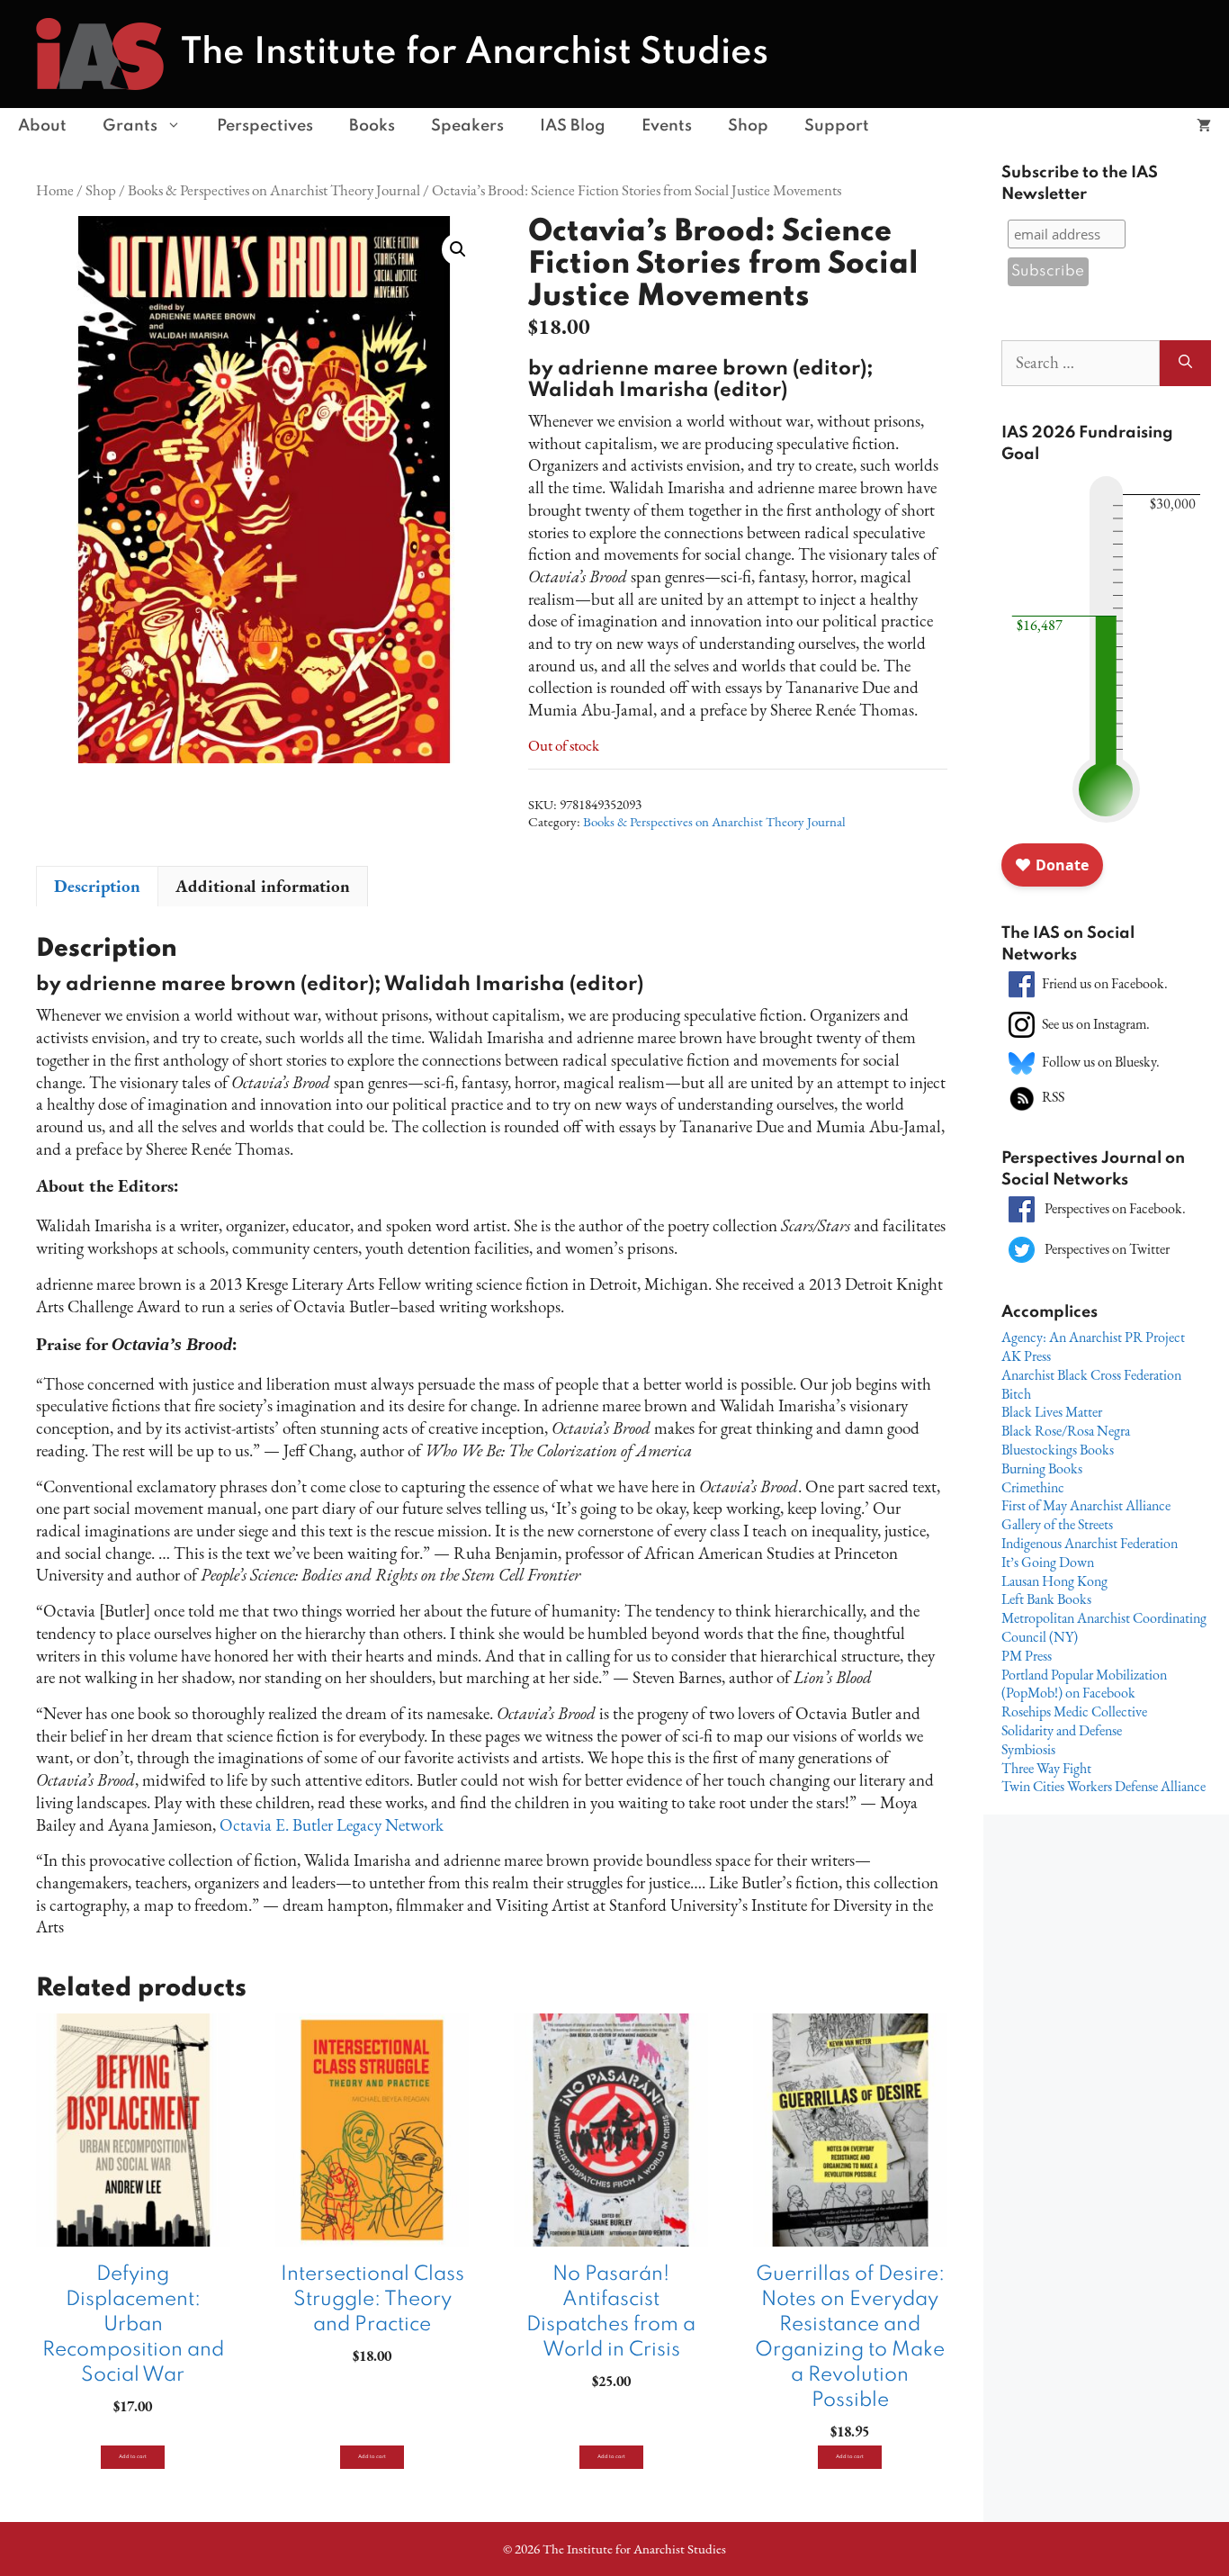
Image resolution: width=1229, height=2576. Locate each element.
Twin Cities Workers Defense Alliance (1103, 1786)
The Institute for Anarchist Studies (475, 53)
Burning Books (1042, 1468)
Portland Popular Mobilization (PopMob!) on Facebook (1084, 1684)
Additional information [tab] (263, 886)
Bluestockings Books (1058, 1450)
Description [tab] (97, 886)
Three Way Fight (1046, 1768)
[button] (458, 249)
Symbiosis (1028, 1749)
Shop (748, 126)
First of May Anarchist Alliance (1086, 1505)
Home (55, 189)
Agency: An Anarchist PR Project (1093, 1337)
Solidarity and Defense (1062, 1730)
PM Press (1027, 1656)
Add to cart (133, 2457)
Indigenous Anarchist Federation (1090, 1543)
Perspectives (265, 126)
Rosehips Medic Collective (1074, 1711)
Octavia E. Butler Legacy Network (332, 1825)
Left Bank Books (1046, 1599)
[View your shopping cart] (1204, 126)
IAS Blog (573, 126)
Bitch (1016, 1394)
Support (837, 126)
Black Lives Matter (1052, 1412)
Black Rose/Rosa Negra (1066, 1431)
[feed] (1022, 1097)
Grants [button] (130, 126)
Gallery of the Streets (1057, 1524)
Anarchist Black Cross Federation (1091, 1375)
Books (372, 126)
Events (667, 126)
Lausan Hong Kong (1054, 1581)
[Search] (1185, 363)
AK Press (1026, 1356)
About (42, 126)
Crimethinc (1033, 1487)
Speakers (467, 126)
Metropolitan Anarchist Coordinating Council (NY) (1104, 1627)
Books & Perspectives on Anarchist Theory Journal (274, 189)
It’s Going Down (1048, 1562)
